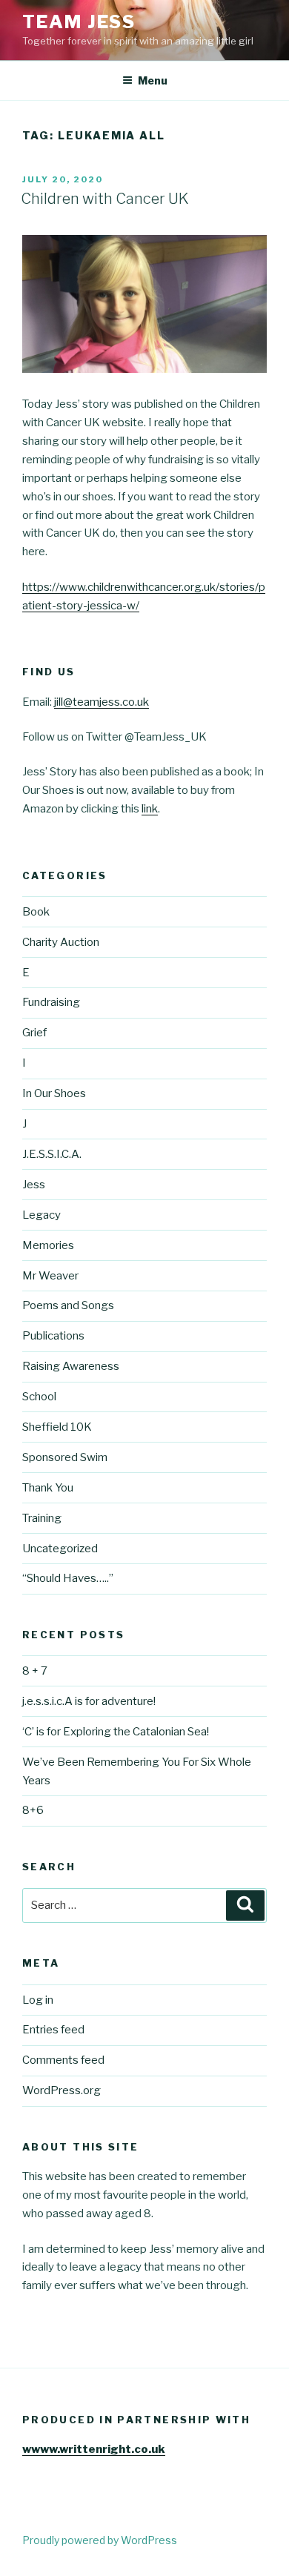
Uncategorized (60, 1549)
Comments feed (63, 2060)
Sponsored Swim (65, 1457)
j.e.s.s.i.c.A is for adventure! (89, 1701)
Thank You (48, 1488)
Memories (48, 1245)
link (150, 809)
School (39, 1397)
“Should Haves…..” (68, 1578)
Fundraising (51, 1002)
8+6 (33, 1810)
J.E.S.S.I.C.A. (52, 1154)
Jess (34, 1185)
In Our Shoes (54, 1093)
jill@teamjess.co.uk (102, 702)
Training (42, 1518)
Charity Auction (61, 942)
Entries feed (53, 2030)
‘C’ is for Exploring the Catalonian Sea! (116, 1732)
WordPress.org (62, 2090)
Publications (53, 1336)
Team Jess (79, 22)
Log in (38, 2000)
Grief (34, 1033)
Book (36, 912)
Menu (153, 80)
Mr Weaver (50, 1276)
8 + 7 (35, 1671)
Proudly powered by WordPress (100, 2540)
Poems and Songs (68, 1305)
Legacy (41, 1215)
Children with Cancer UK (105, 199)
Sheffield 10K (57, 1427)
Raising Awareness (71, 1366)
